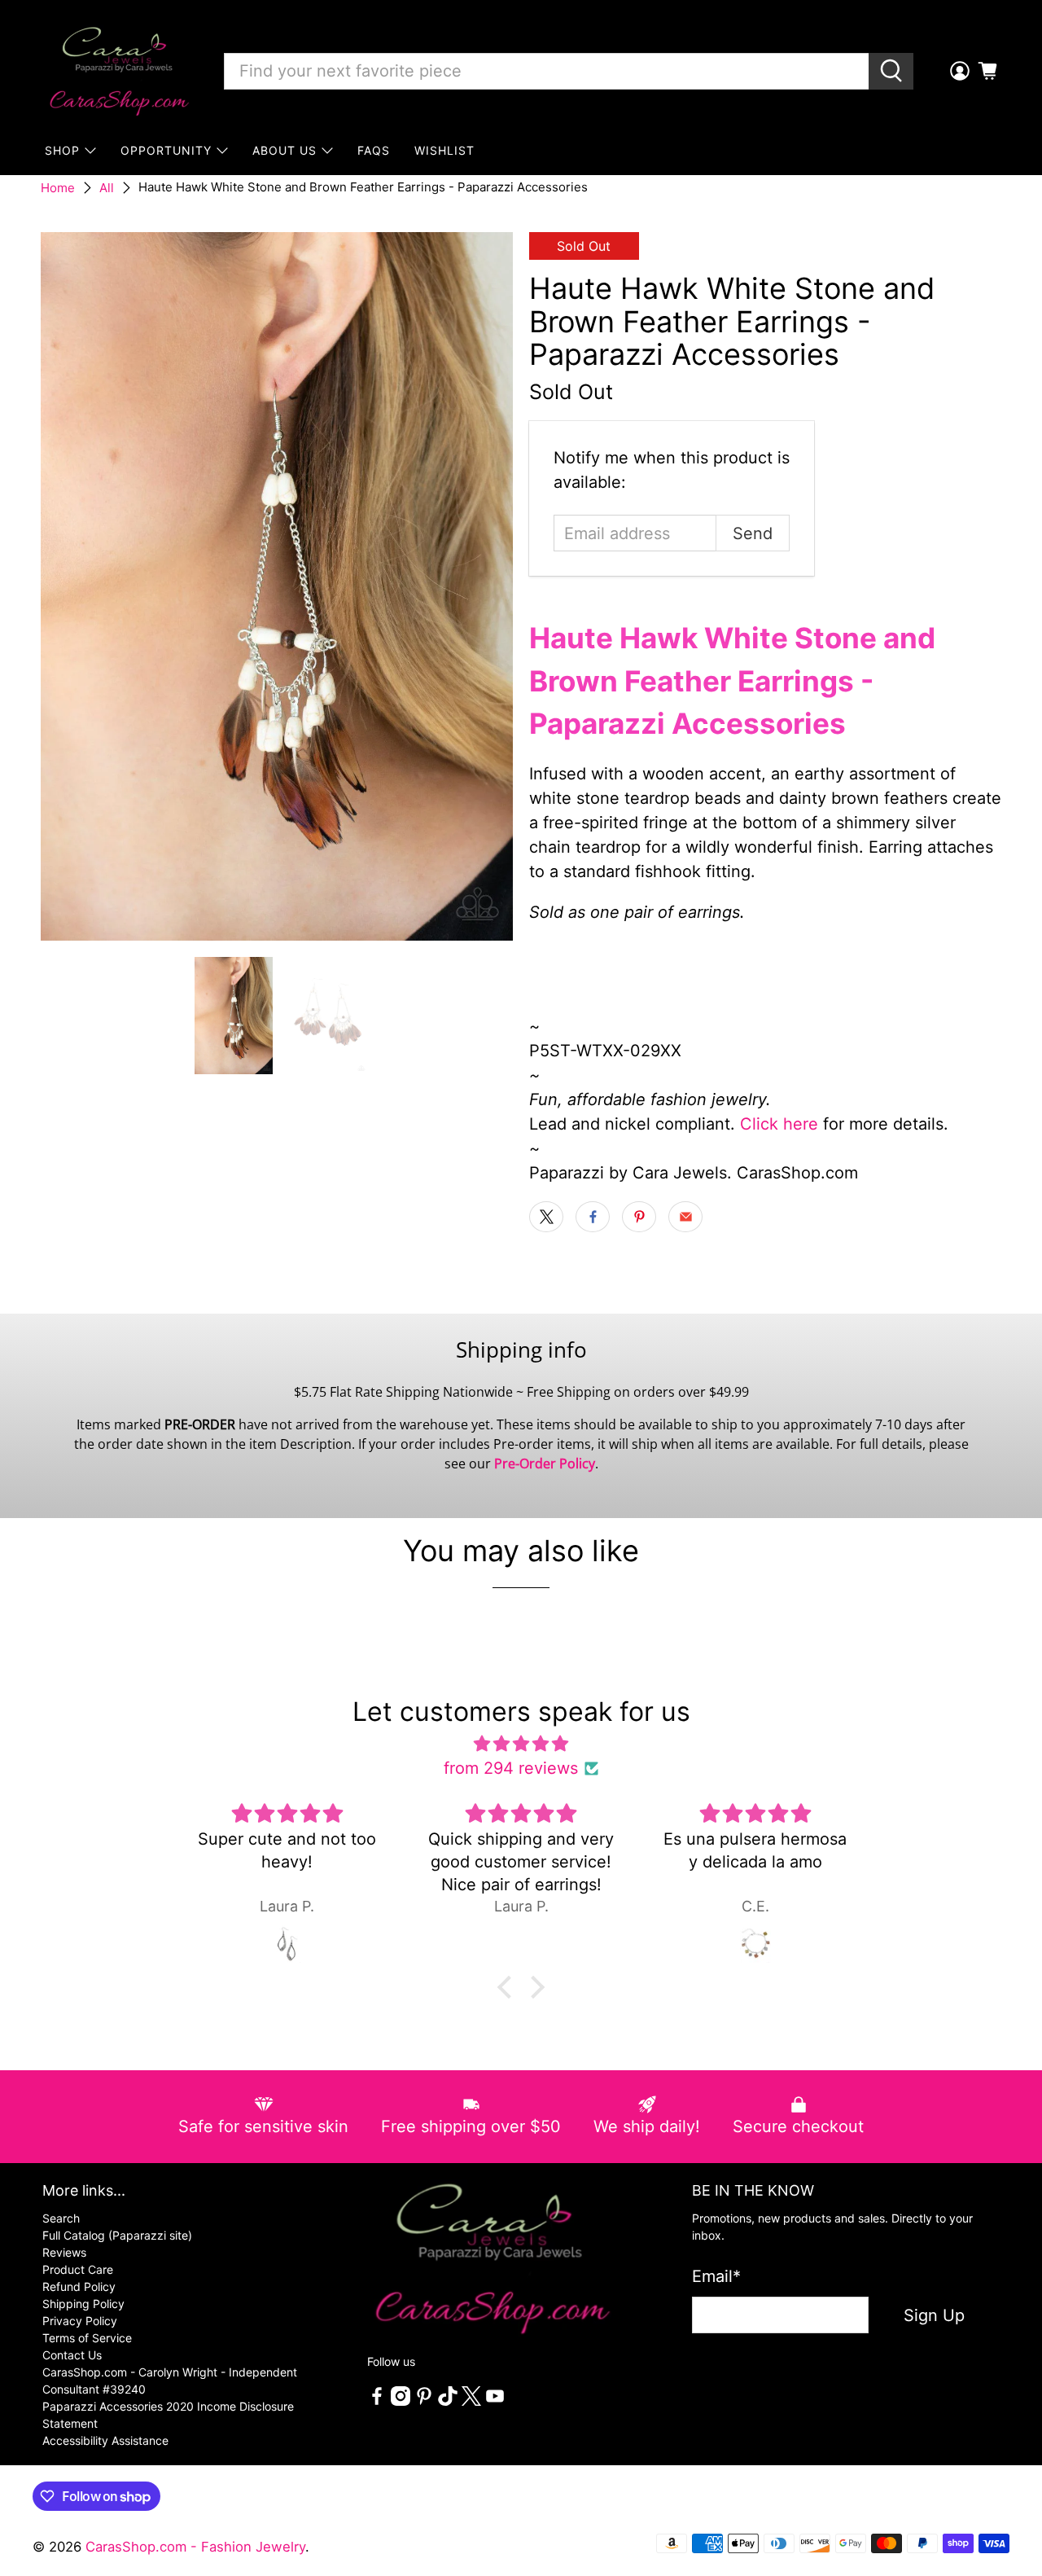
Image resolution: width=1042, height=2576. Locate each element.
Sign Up (934, 2315)
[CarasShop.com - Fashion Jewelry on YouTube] (495, 2401)
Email (716, 2276)
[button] (509, 1987)
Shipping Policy (83, 2304)
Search (61, 2218)
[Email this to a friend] (685, 1217)
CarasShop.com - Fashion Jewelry (195, 2547)
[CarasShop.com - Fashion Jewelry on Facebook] (377, 2401)
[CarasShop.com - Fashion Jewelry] (118, 71)
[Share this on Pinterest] (639, 1217)
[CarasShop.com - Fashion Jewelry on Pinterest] (424, 2401)
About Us (285, 150)
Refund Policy (79, 2286)
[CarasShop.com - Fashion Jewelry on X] (471, 2401)
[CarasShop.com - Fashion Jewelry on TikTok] (448, 2401)
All (107, 188)
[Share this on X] (546, 1217)
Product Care (78, 2269)
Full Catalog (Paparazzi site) (117, 2235)
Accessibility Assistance (105, 2440)
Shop (62, 150)
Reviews (64, 2252)
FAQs (374, 150)
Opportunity (166, 150)
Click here (779, 1124)
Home (58, 188)
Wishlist (444, 150)
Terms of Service (87, 2338)
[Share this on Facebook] (593, 1217)
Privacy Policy (80, 2321)
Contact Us (72, 2355)
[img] (521, 1744)
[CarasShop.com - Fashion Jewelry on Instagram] (401, 2401)
